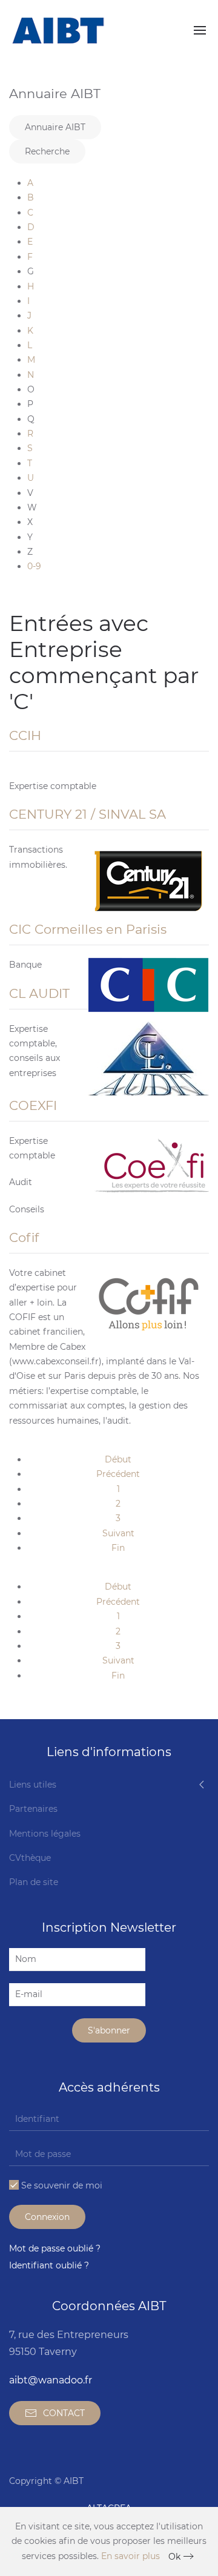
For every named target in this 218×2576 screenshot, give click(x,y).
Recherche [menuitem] (47, 151)
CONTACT (64, 2413)
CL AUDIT (39, 993)
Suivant (118, 1533)
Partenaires (33, 1809)
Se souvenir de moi (61, 2185)
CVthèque (30, 1858)
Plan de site (34, 1882)
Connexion (47, 2217)
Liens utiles (33, 1785)
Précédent (118, 1474)
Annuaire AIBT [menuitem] (55, 127)
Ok (174, 2557)
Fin (118, 1548)
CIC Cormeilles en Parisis (88, 929)
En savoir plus (130, 2556)
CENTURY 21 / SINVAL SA (88, 814)
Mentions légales (45, 1834)
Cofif (24, 1237)
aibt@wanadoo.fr (51, 2380)
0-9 (34, 566)
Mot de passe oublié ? (55, 2248)
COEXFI (33, 1105)
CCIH (25, 735)
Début (118, 1459)
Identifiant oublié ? (49, 2265)
